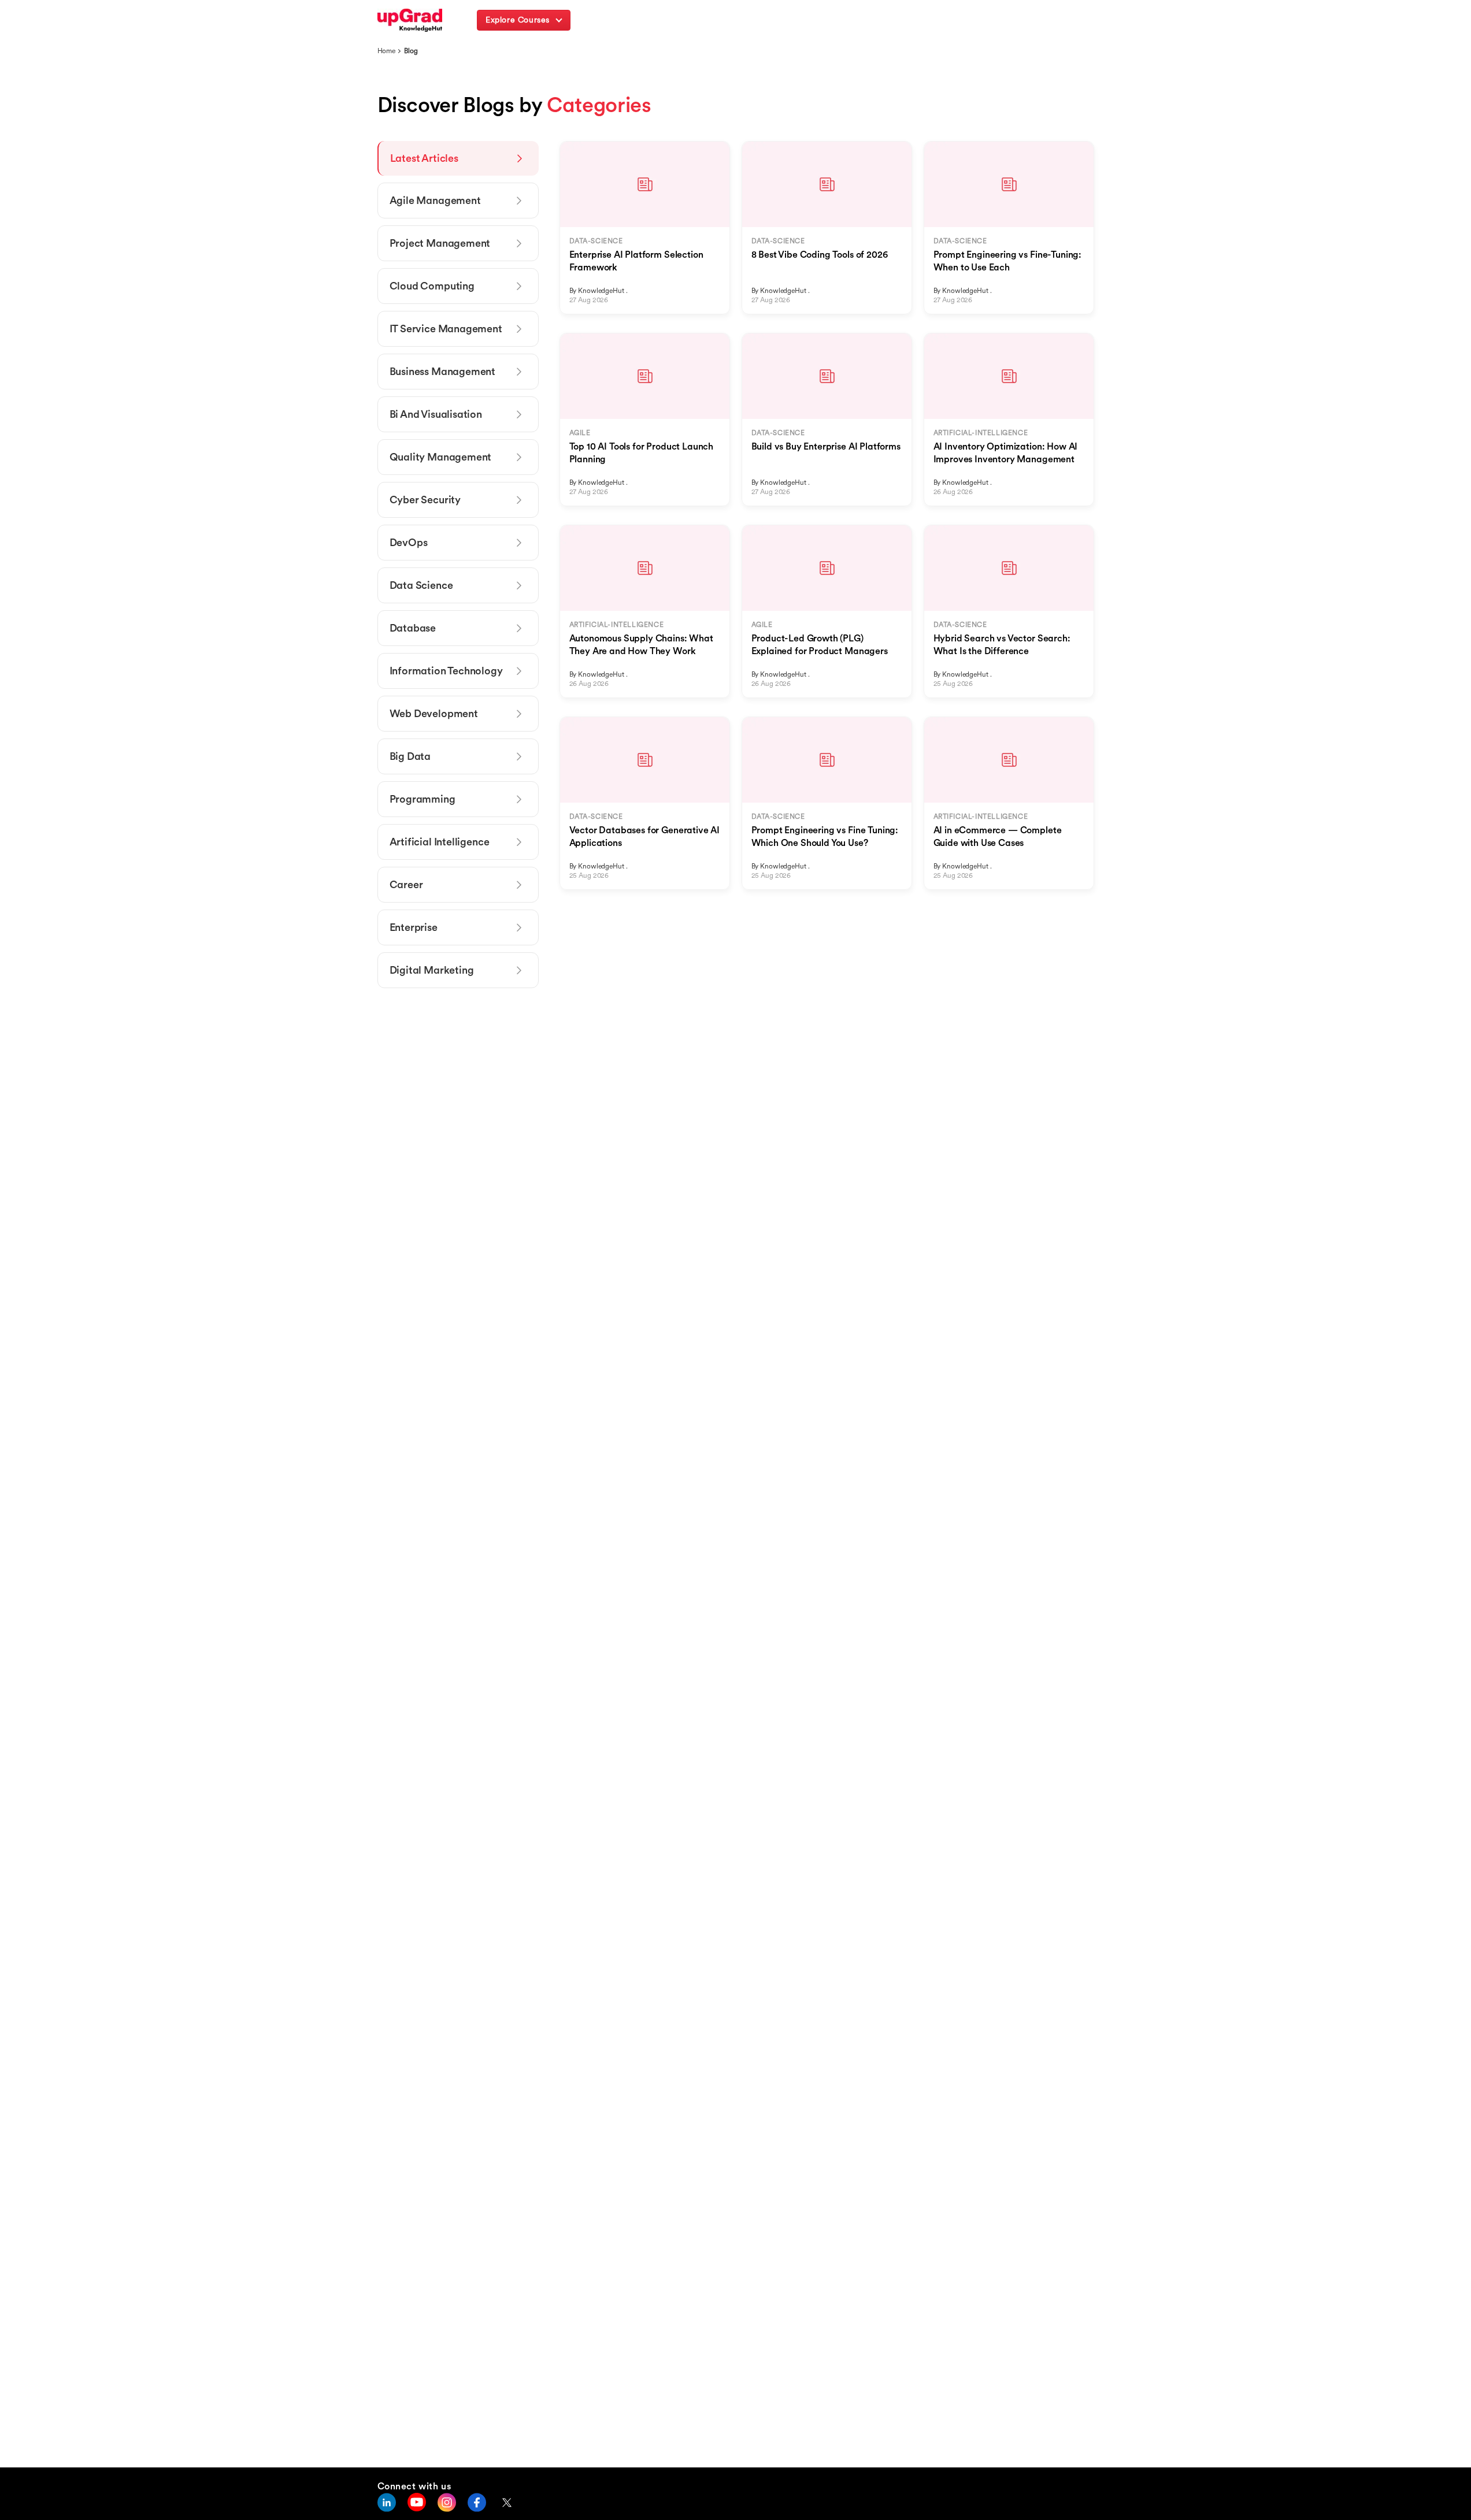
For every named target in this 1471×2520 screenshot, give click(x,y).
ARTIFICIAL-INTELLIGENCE (981, 433)
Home (387, 51)
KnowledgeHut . (603, 290)
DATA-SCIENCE (596, 241)
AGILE (580, 433)
